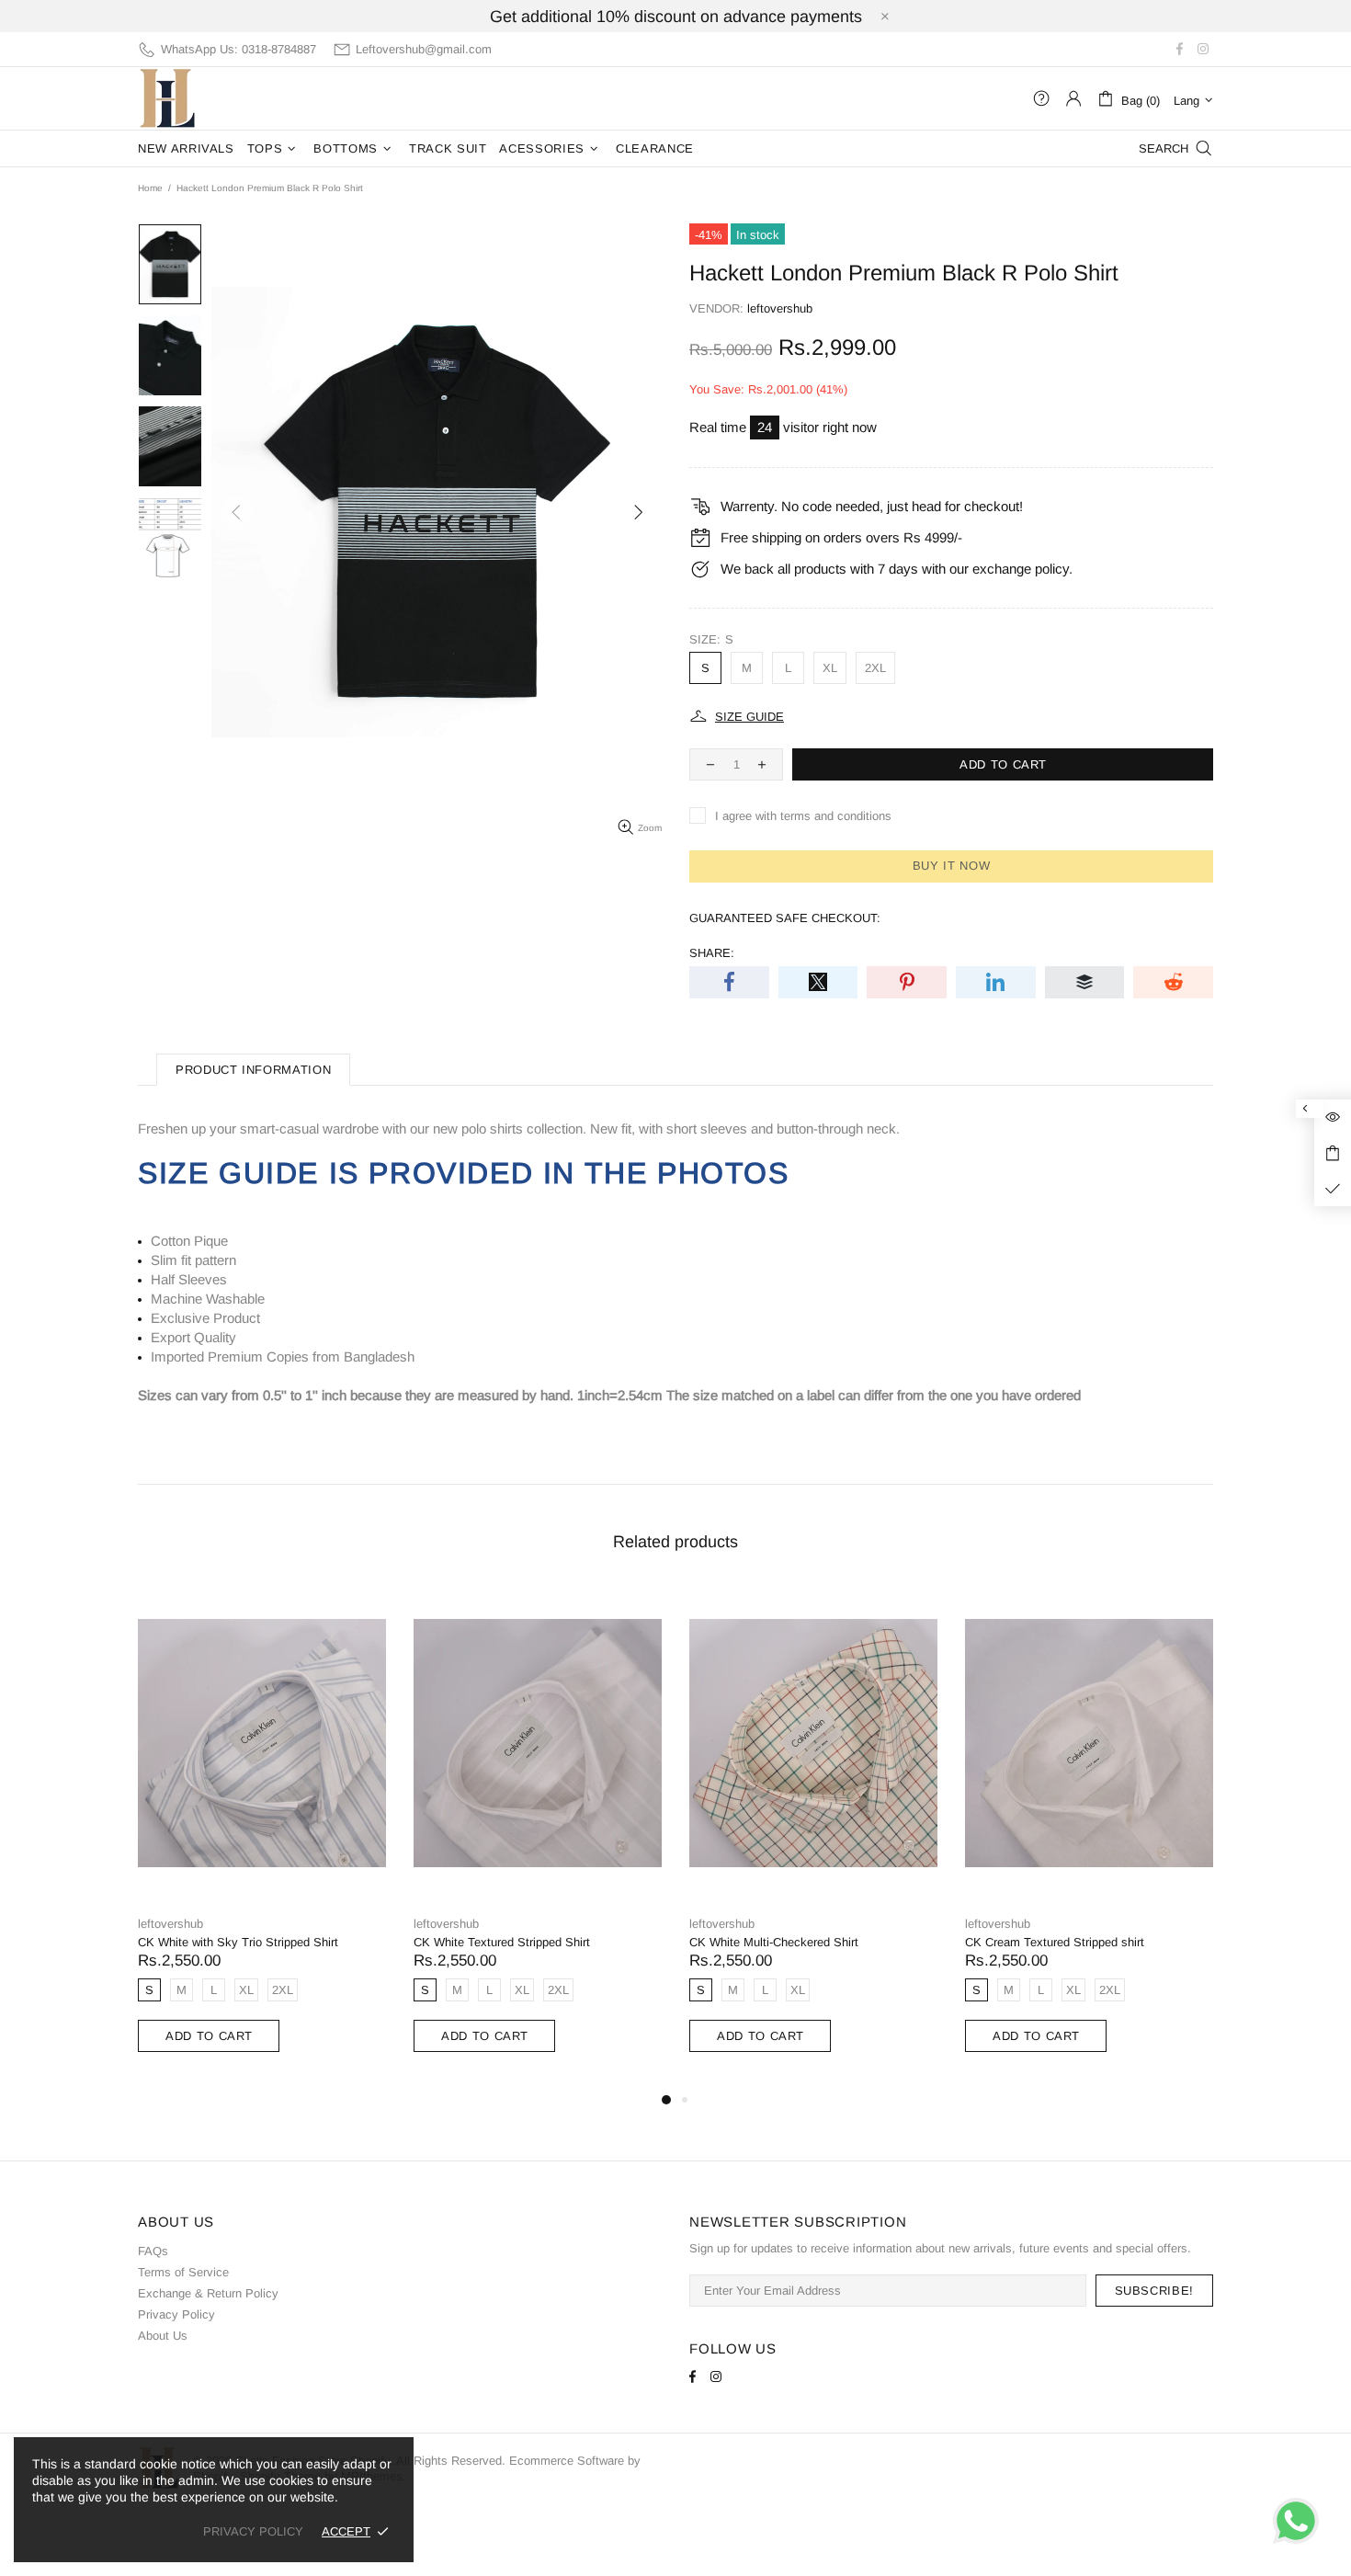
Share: (712, 953)
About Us (163, 2336)
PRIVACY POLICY (253, 2531)
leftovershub (167, 98)
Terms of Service (183, 2272)
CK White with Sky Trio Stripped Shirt (238, 1942)
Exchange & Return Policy (208, 2293)
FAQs (153, 2251)
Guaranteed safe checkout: (785, 918)
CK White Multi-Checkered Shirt (774, 1942)
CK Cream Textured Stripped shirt (1055, 1942)
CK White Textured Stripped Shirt (502, 1942)
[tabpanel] (262, 1837)
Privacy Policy (176, 2314)
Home (150, 188)
